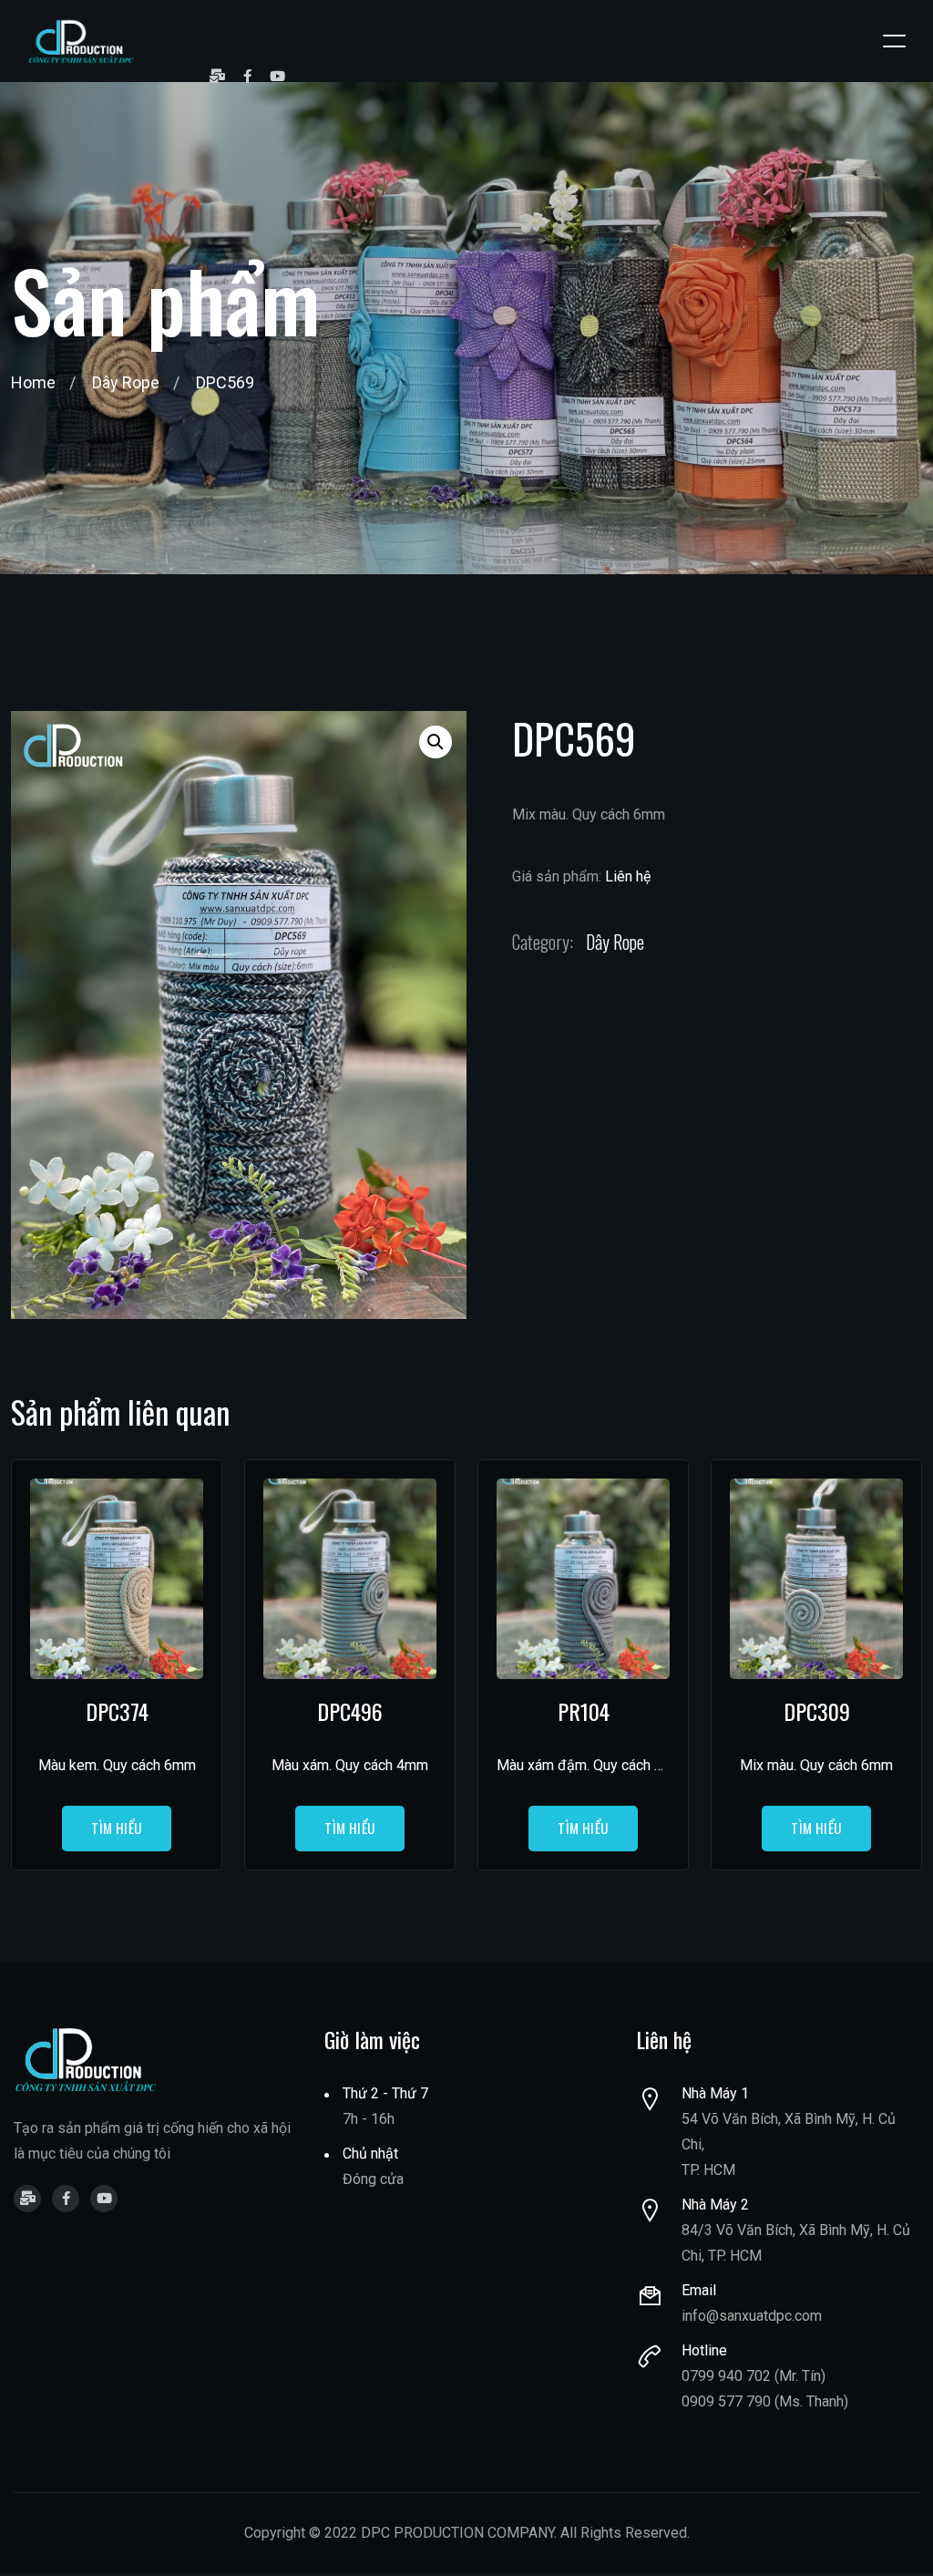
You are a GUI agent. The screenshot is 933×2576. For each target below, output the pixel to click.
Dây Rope (126, 382)
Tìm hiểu (117, 1828)
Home (33, 382)
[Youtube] (277, 77)
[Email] (217, 77)
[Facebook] (247, 77)
